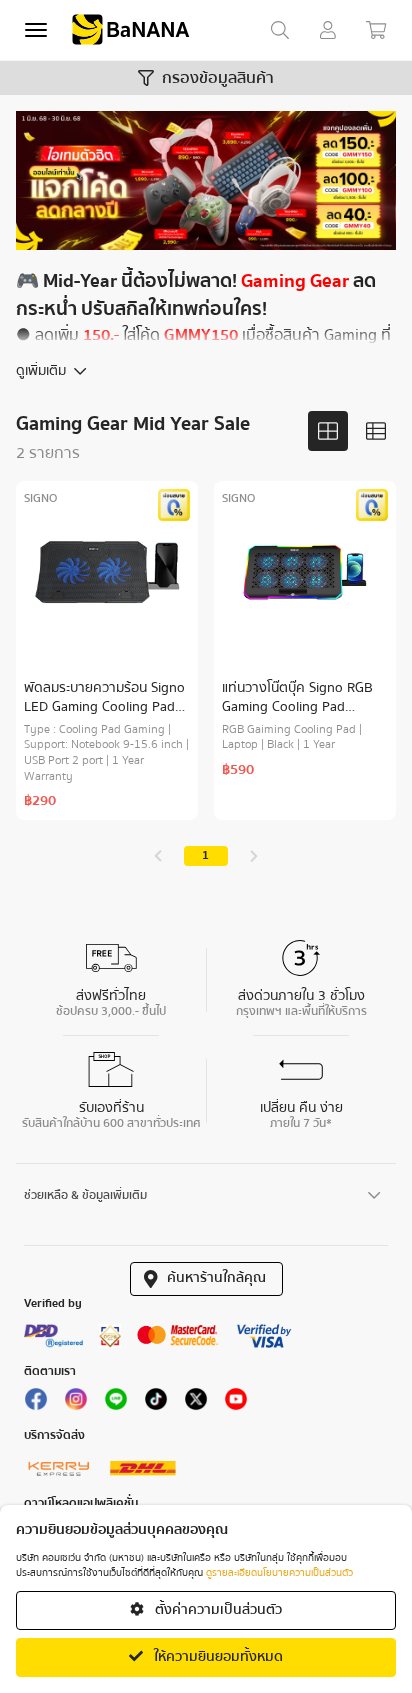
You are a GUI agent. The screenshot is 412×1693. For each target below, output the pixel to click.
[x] (196, 1404)
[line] (116, 1404)
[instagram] (76, 1404)
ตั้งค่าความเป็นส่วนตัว (217, 1610)
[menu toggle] (36, 30)
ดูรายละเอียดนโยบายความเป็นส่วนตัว (279, 1573)
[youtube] (236, 1404)
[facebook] (36, 1404)
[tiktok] (156, 1404)
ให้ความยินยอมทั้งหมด (217, 1657)
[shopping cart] (376, 30)
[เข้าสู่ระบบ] (328, 30)
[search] (280, 30)
